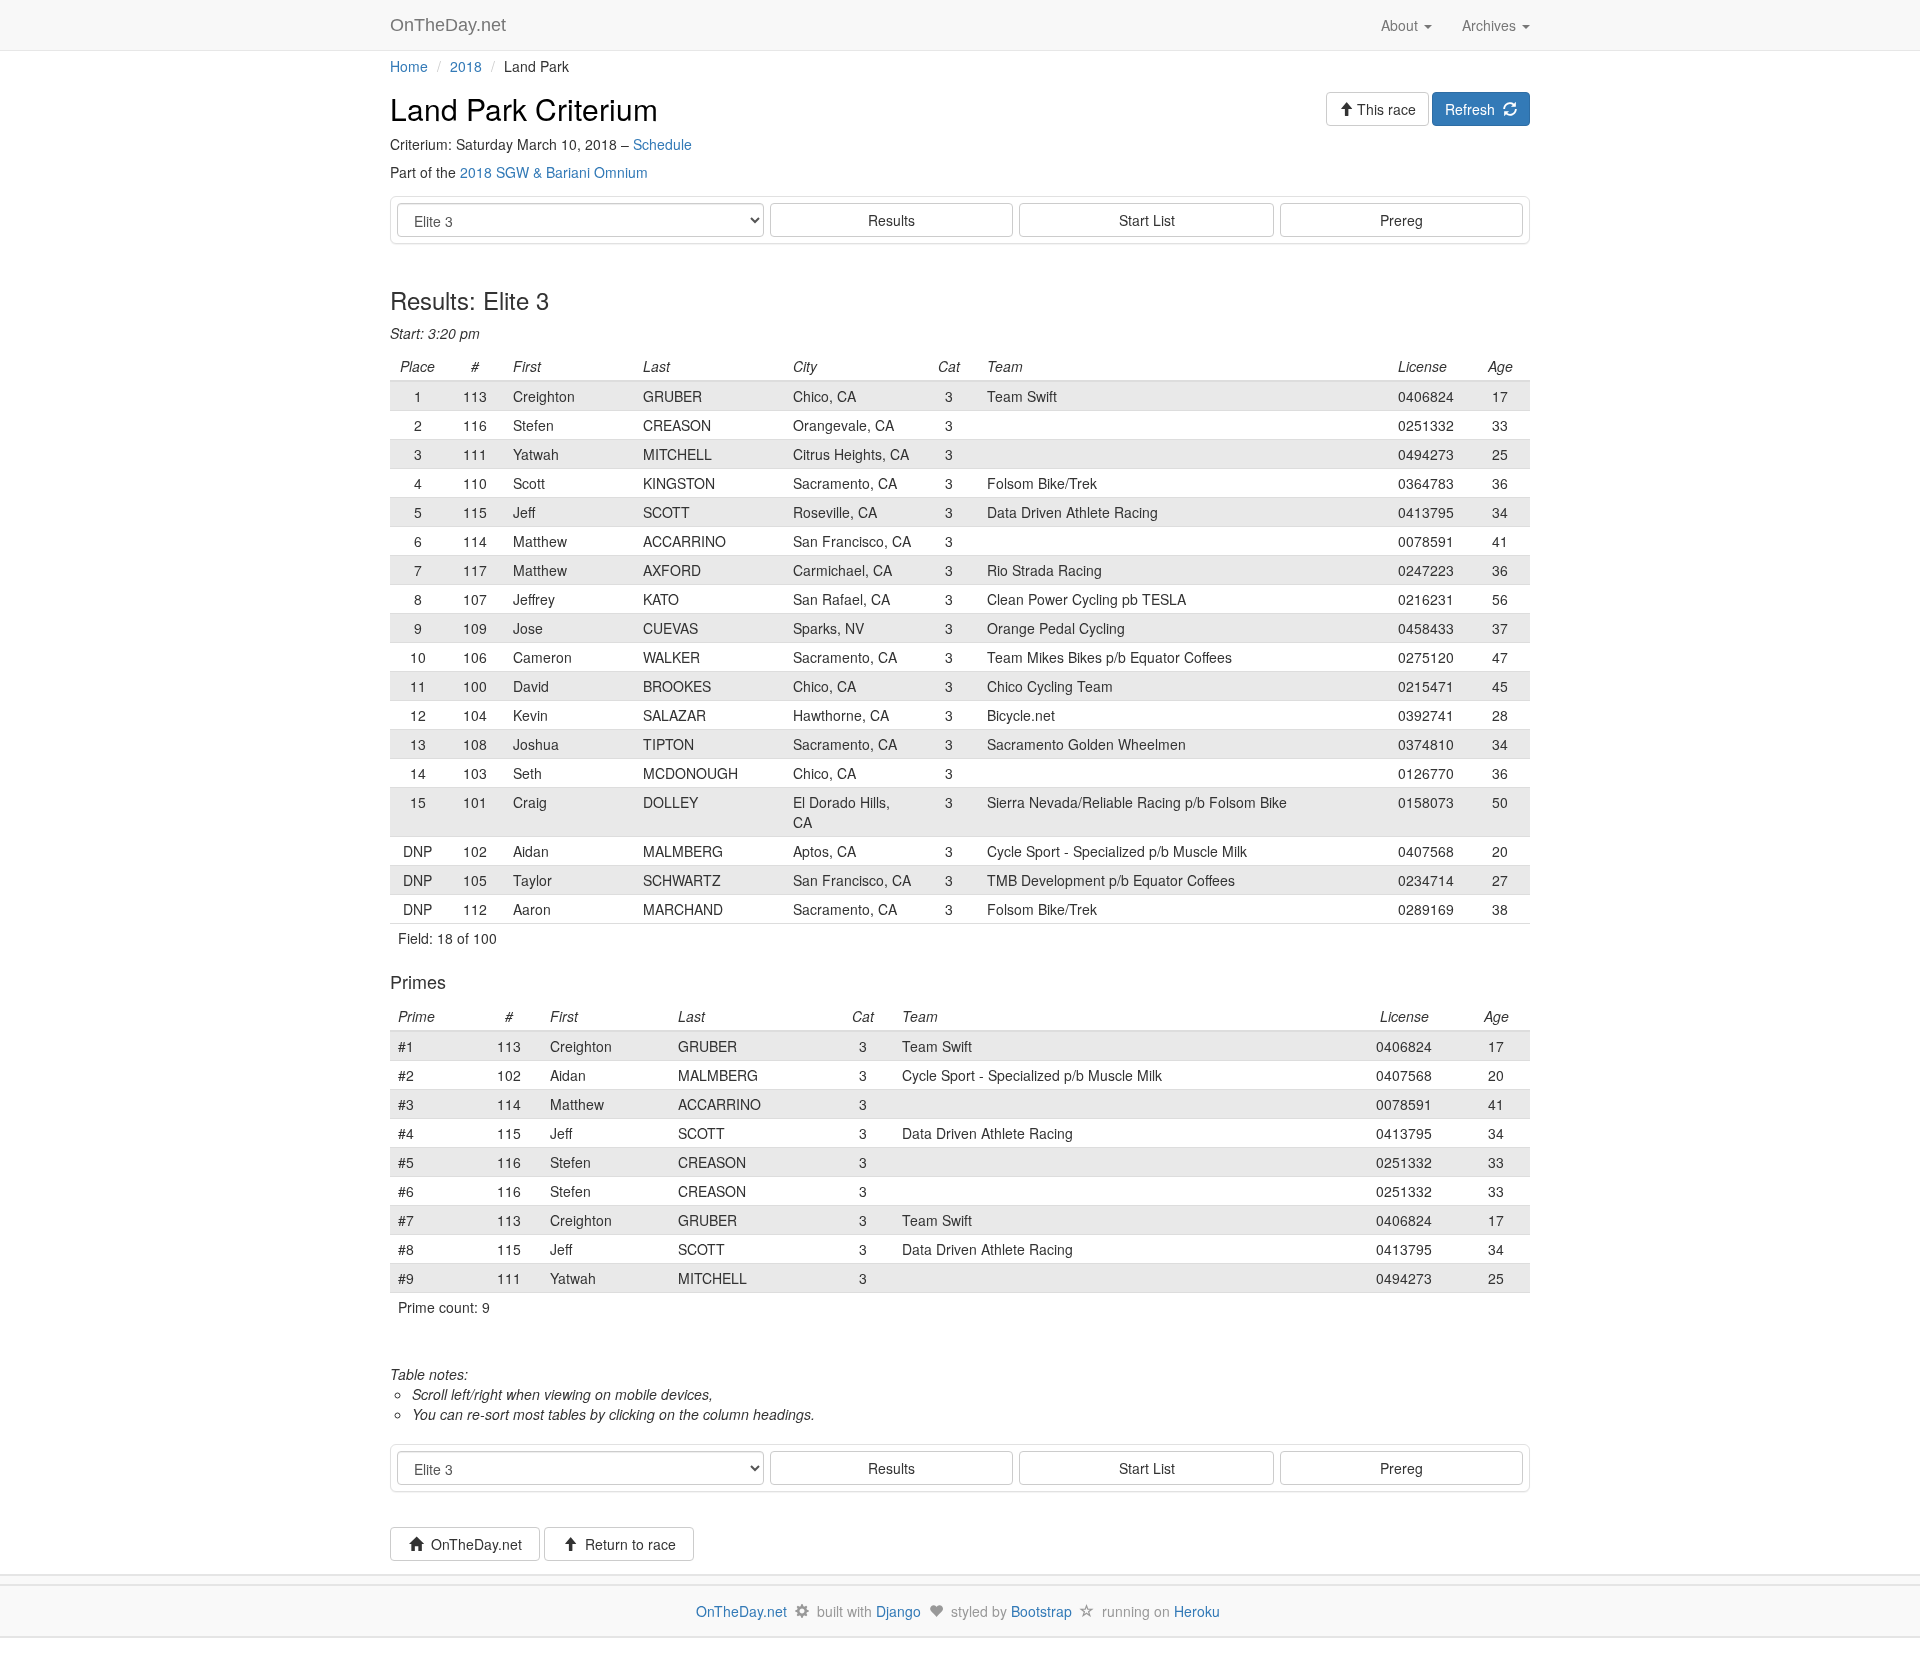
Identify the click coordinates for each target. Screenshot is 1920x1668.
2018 (466, 66)
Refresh (1474, 109)
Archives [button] (1491, 25)
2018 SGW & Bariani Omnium (554, 172)
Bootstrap (1041, 1611)
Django (898, 1611)
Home (409, 66)
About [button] (1401, 25)
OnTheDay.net (450, 25)
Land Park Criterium (524, 108)
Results (891, 220)
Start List (1147, 220)
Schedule (662, 144)
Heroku (1197, 1611)
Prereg (1401, 220)
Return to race (626, 1544)
